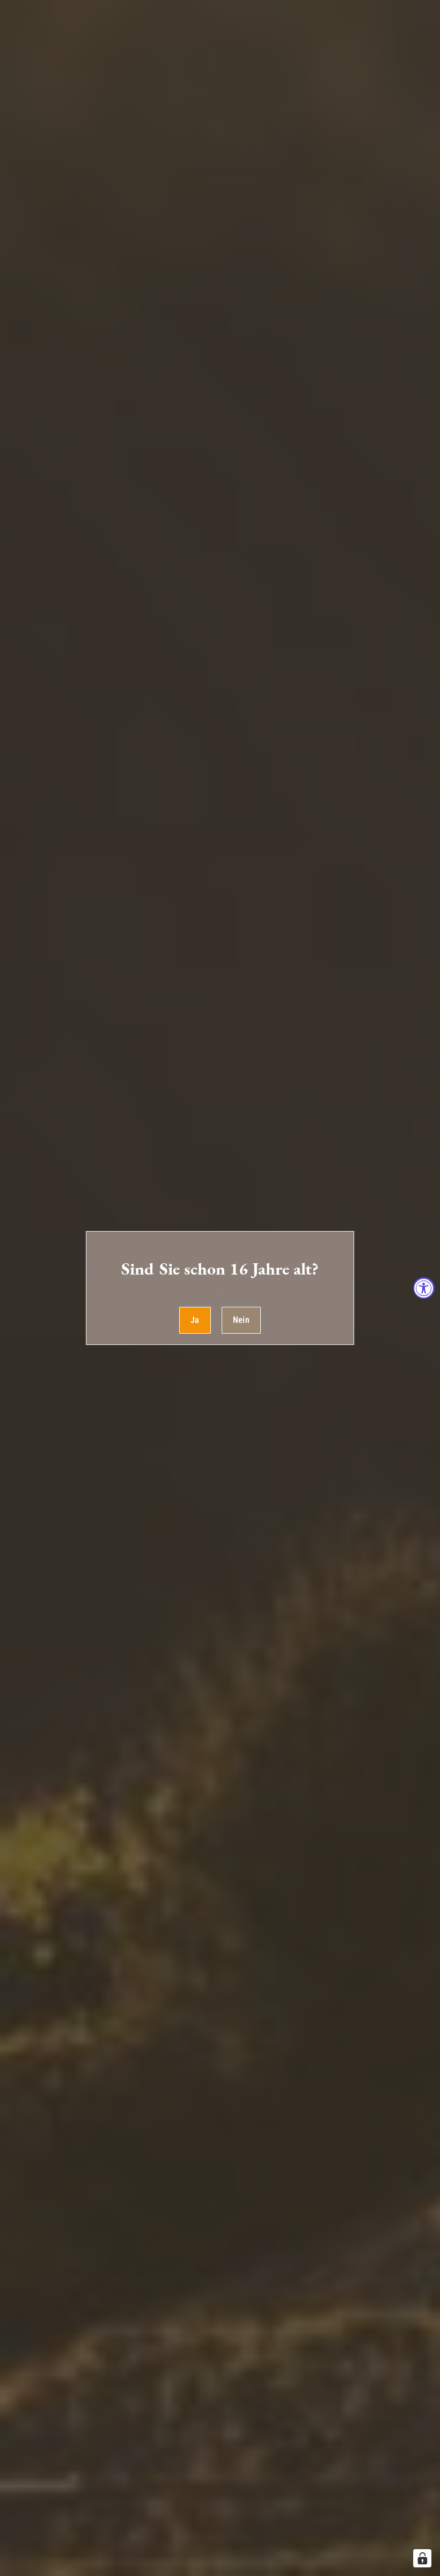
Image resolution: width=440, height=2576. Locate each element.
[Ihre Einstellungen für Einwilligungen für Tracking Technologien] (422, 2558)
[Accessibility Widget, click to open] (424, 1288)
